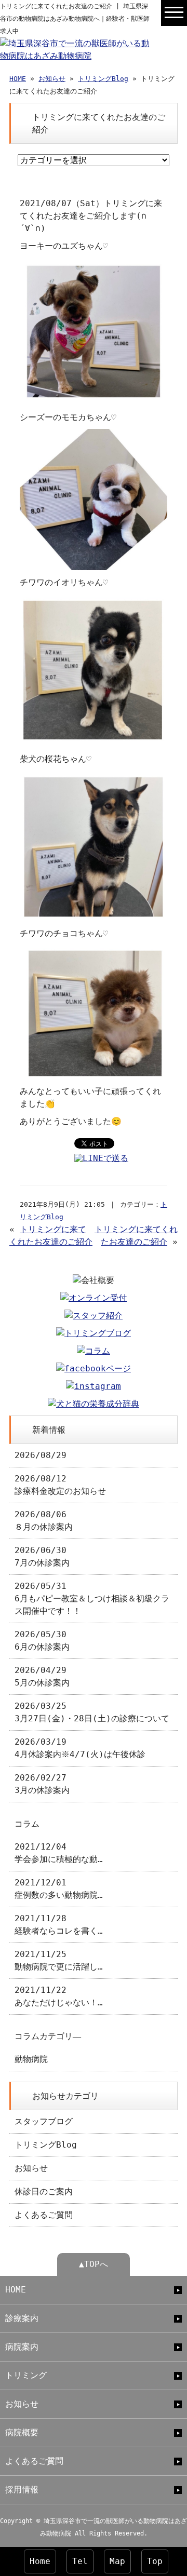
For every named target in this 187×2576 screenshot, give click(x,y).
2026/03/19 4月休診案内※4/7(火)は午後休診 (80, 1748)
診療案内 (22, 2318)
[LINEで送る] (101, 1158)
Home (40, 2561)
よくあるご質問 (44, 2215)
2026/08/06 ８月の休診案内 (44, 1521)
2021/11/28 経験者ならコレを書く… (59, 1925)
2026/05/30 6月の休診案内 (42, 1641)
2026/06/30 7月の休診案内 (42, 1556)
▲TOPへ (94, 2264)
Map (117, 2561)
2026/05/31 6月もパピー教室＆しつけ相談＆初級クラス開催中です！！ (92, 1599)
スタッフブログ (44, 2121)
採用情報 (22, 2490)
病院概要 (22, 2432)
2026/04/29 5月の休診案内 (42, 1676)
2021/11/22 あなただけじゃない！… (59, 1996)
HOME (18, 79)
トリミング (26, 2375)
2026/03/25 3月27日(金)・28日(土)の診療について (92, 1712)
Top (155, 2561)
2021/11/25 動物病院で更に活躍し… (59, 1960)
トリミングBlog (103, 79)
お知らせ (52, 79)
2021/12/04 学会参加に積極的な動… (59, 1853)
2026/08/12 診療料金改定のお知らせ (60, 1485)
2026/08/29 (41, 1455)
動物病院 (31, 2059)
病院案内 (22, 2347)
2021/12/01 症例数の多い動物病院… (59, 1889)
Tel (80, 2561)
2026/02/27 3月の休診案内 (42, 1784)
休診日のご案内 (44, 2191)
